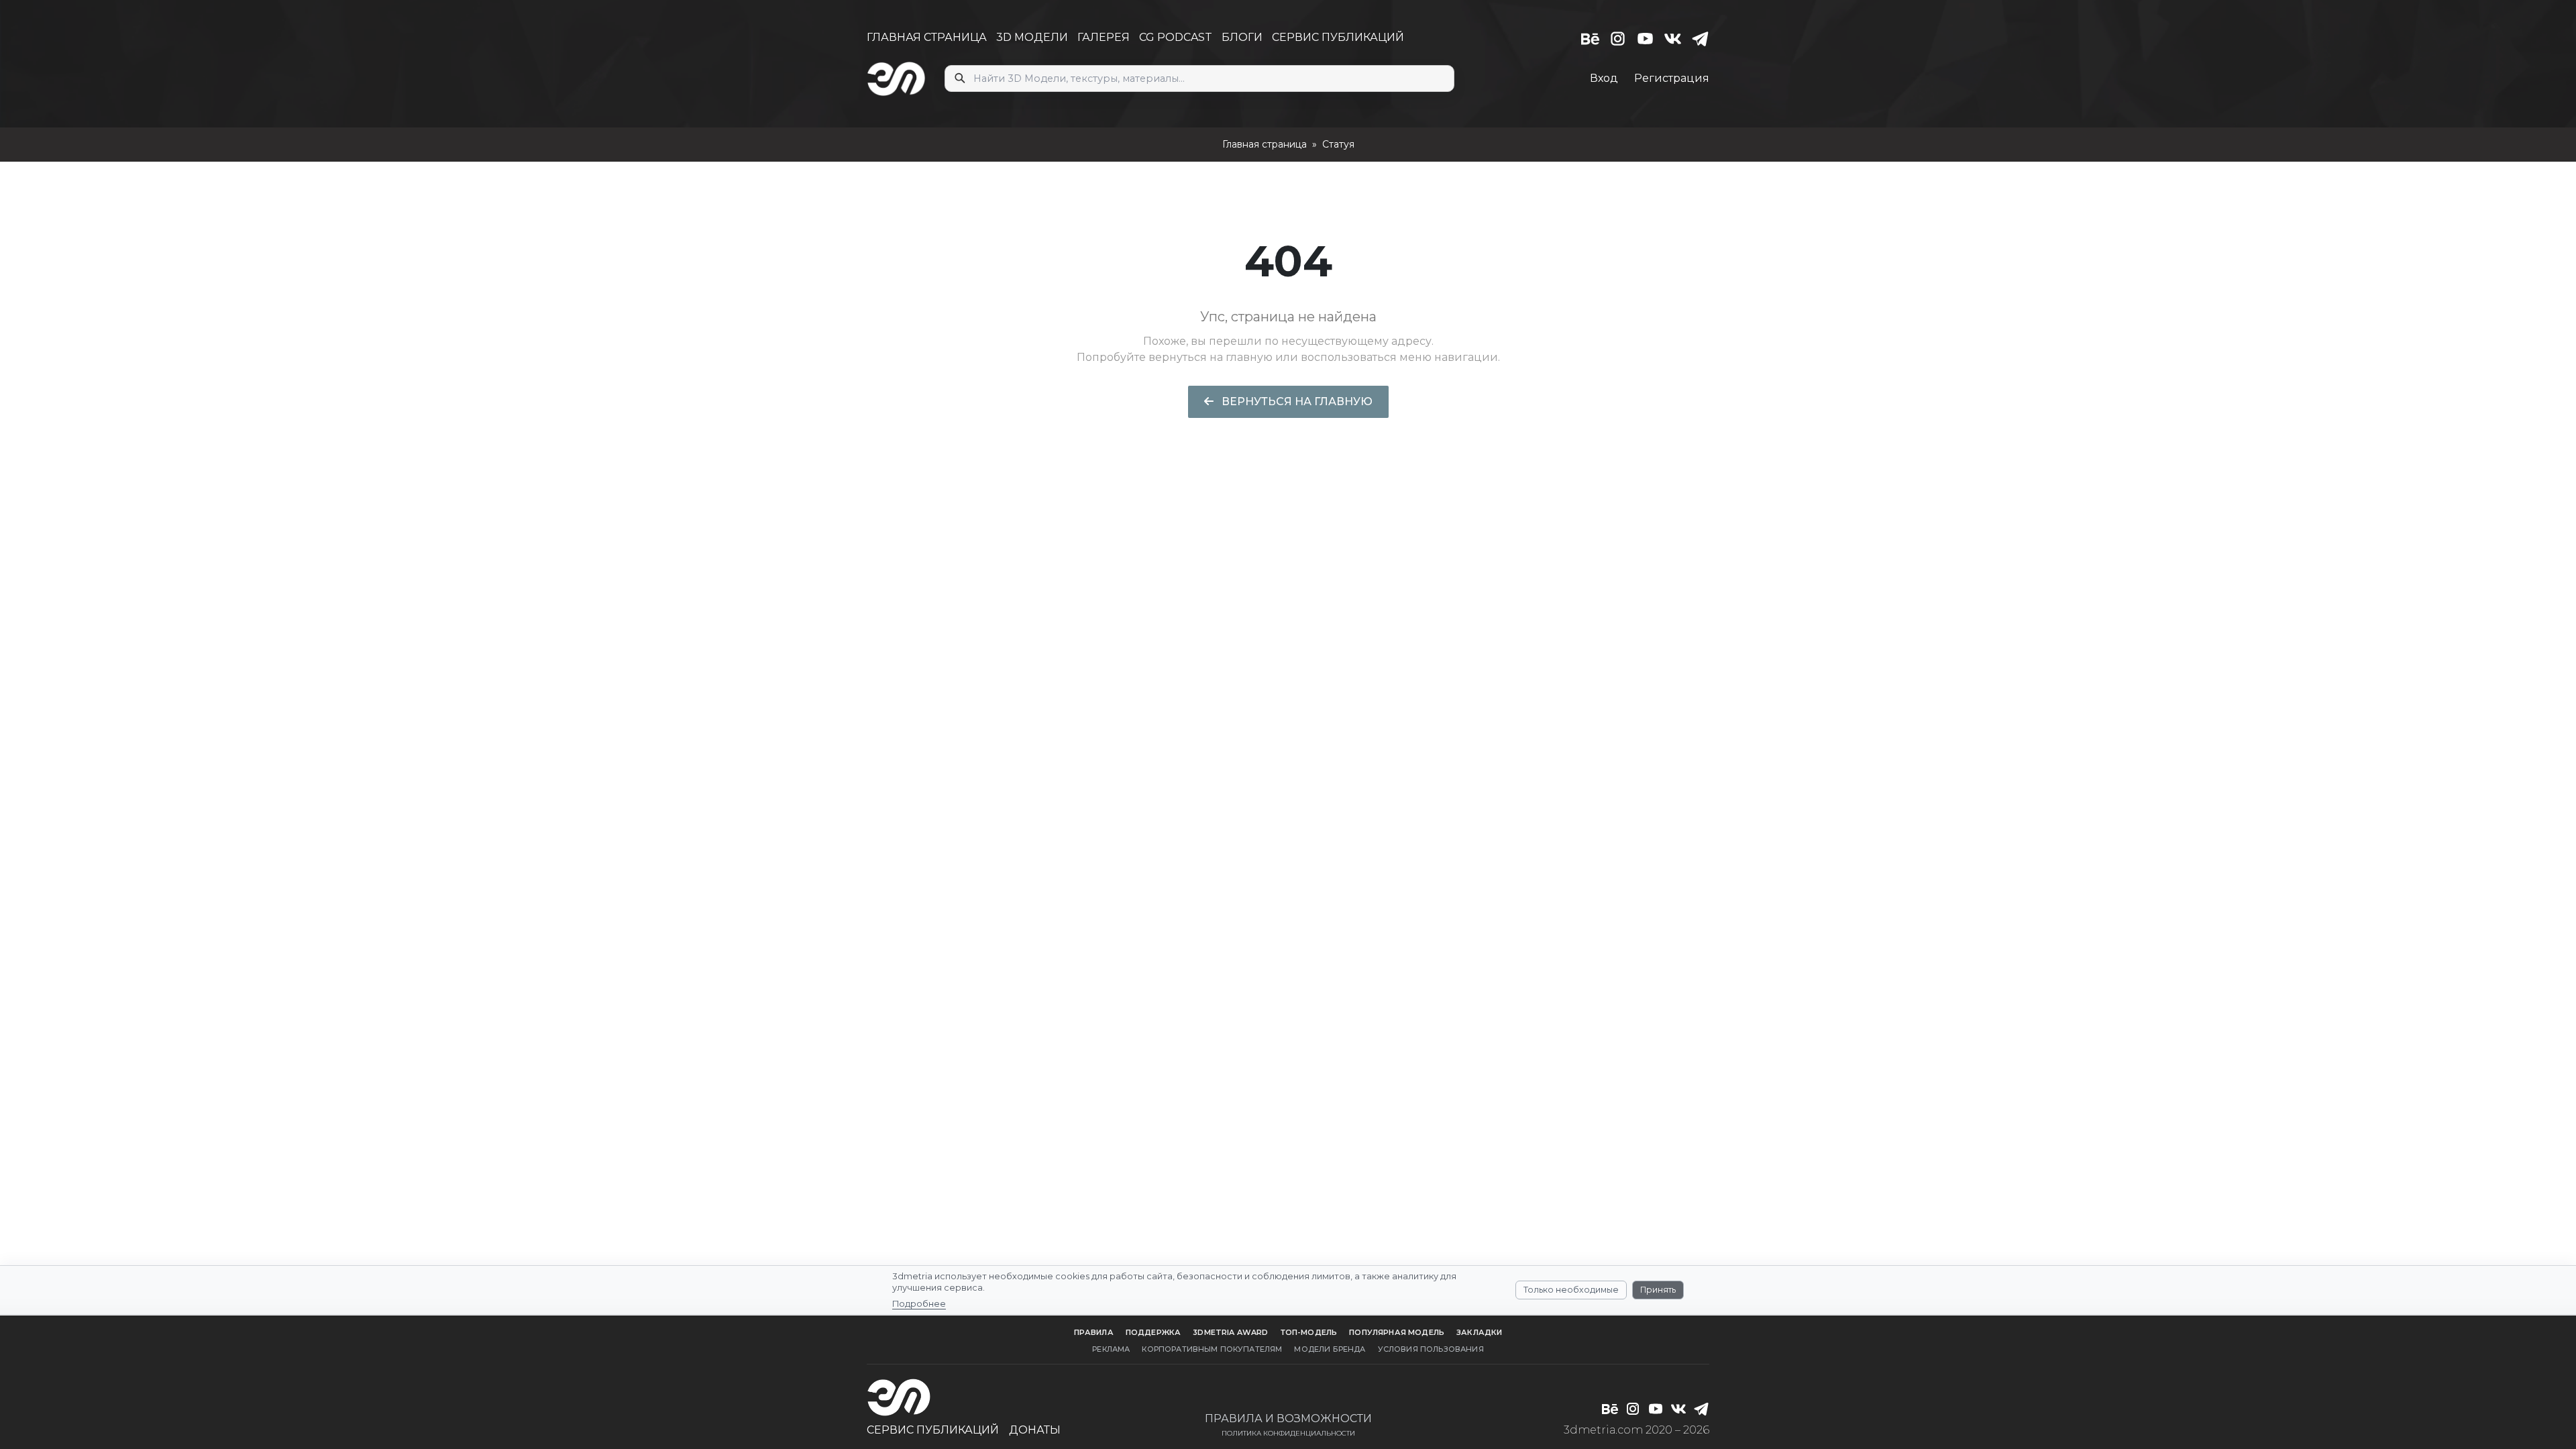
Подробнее (919, 1304)
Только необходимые (1571, 1290)
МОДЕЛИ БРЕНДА (1330, 1349)
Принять (1658, 1290)
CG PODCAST (1176, 37)
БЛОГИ (1242, 37)
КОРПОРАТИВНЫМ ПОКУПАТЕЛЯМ (1212, 1349)
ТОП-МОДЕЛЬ (1309, 1332)
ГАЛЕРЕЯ (1104, 37)
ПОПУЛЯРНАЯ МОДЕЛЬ (1397, 1332)
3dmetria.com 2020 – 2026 (1636, 1430)
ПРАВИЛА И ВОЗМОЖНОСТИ (1288, 1418)
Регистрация (1672, 78)
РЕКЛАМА (1111, 1349)
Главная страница (1265, 144)
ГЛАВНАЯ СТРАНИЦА (927, 37)
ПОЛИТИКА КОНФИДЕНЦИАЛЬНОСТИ (1288, 1433)
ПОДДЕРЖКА (1153, 1332)
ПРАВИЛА (1094, 1332)
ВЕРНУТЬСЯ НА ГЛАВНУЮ (1296, 401)
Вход (1604, 78)
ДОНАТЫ (1035, 1430)
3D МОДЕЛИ (1032, 37)
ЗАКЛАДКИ (1479, 1332)
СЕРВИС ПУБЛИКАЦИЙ (1338, 37)
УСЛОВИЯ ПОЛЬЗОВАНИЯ (1431, 1349)
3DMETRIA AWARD (1230, 1332)
